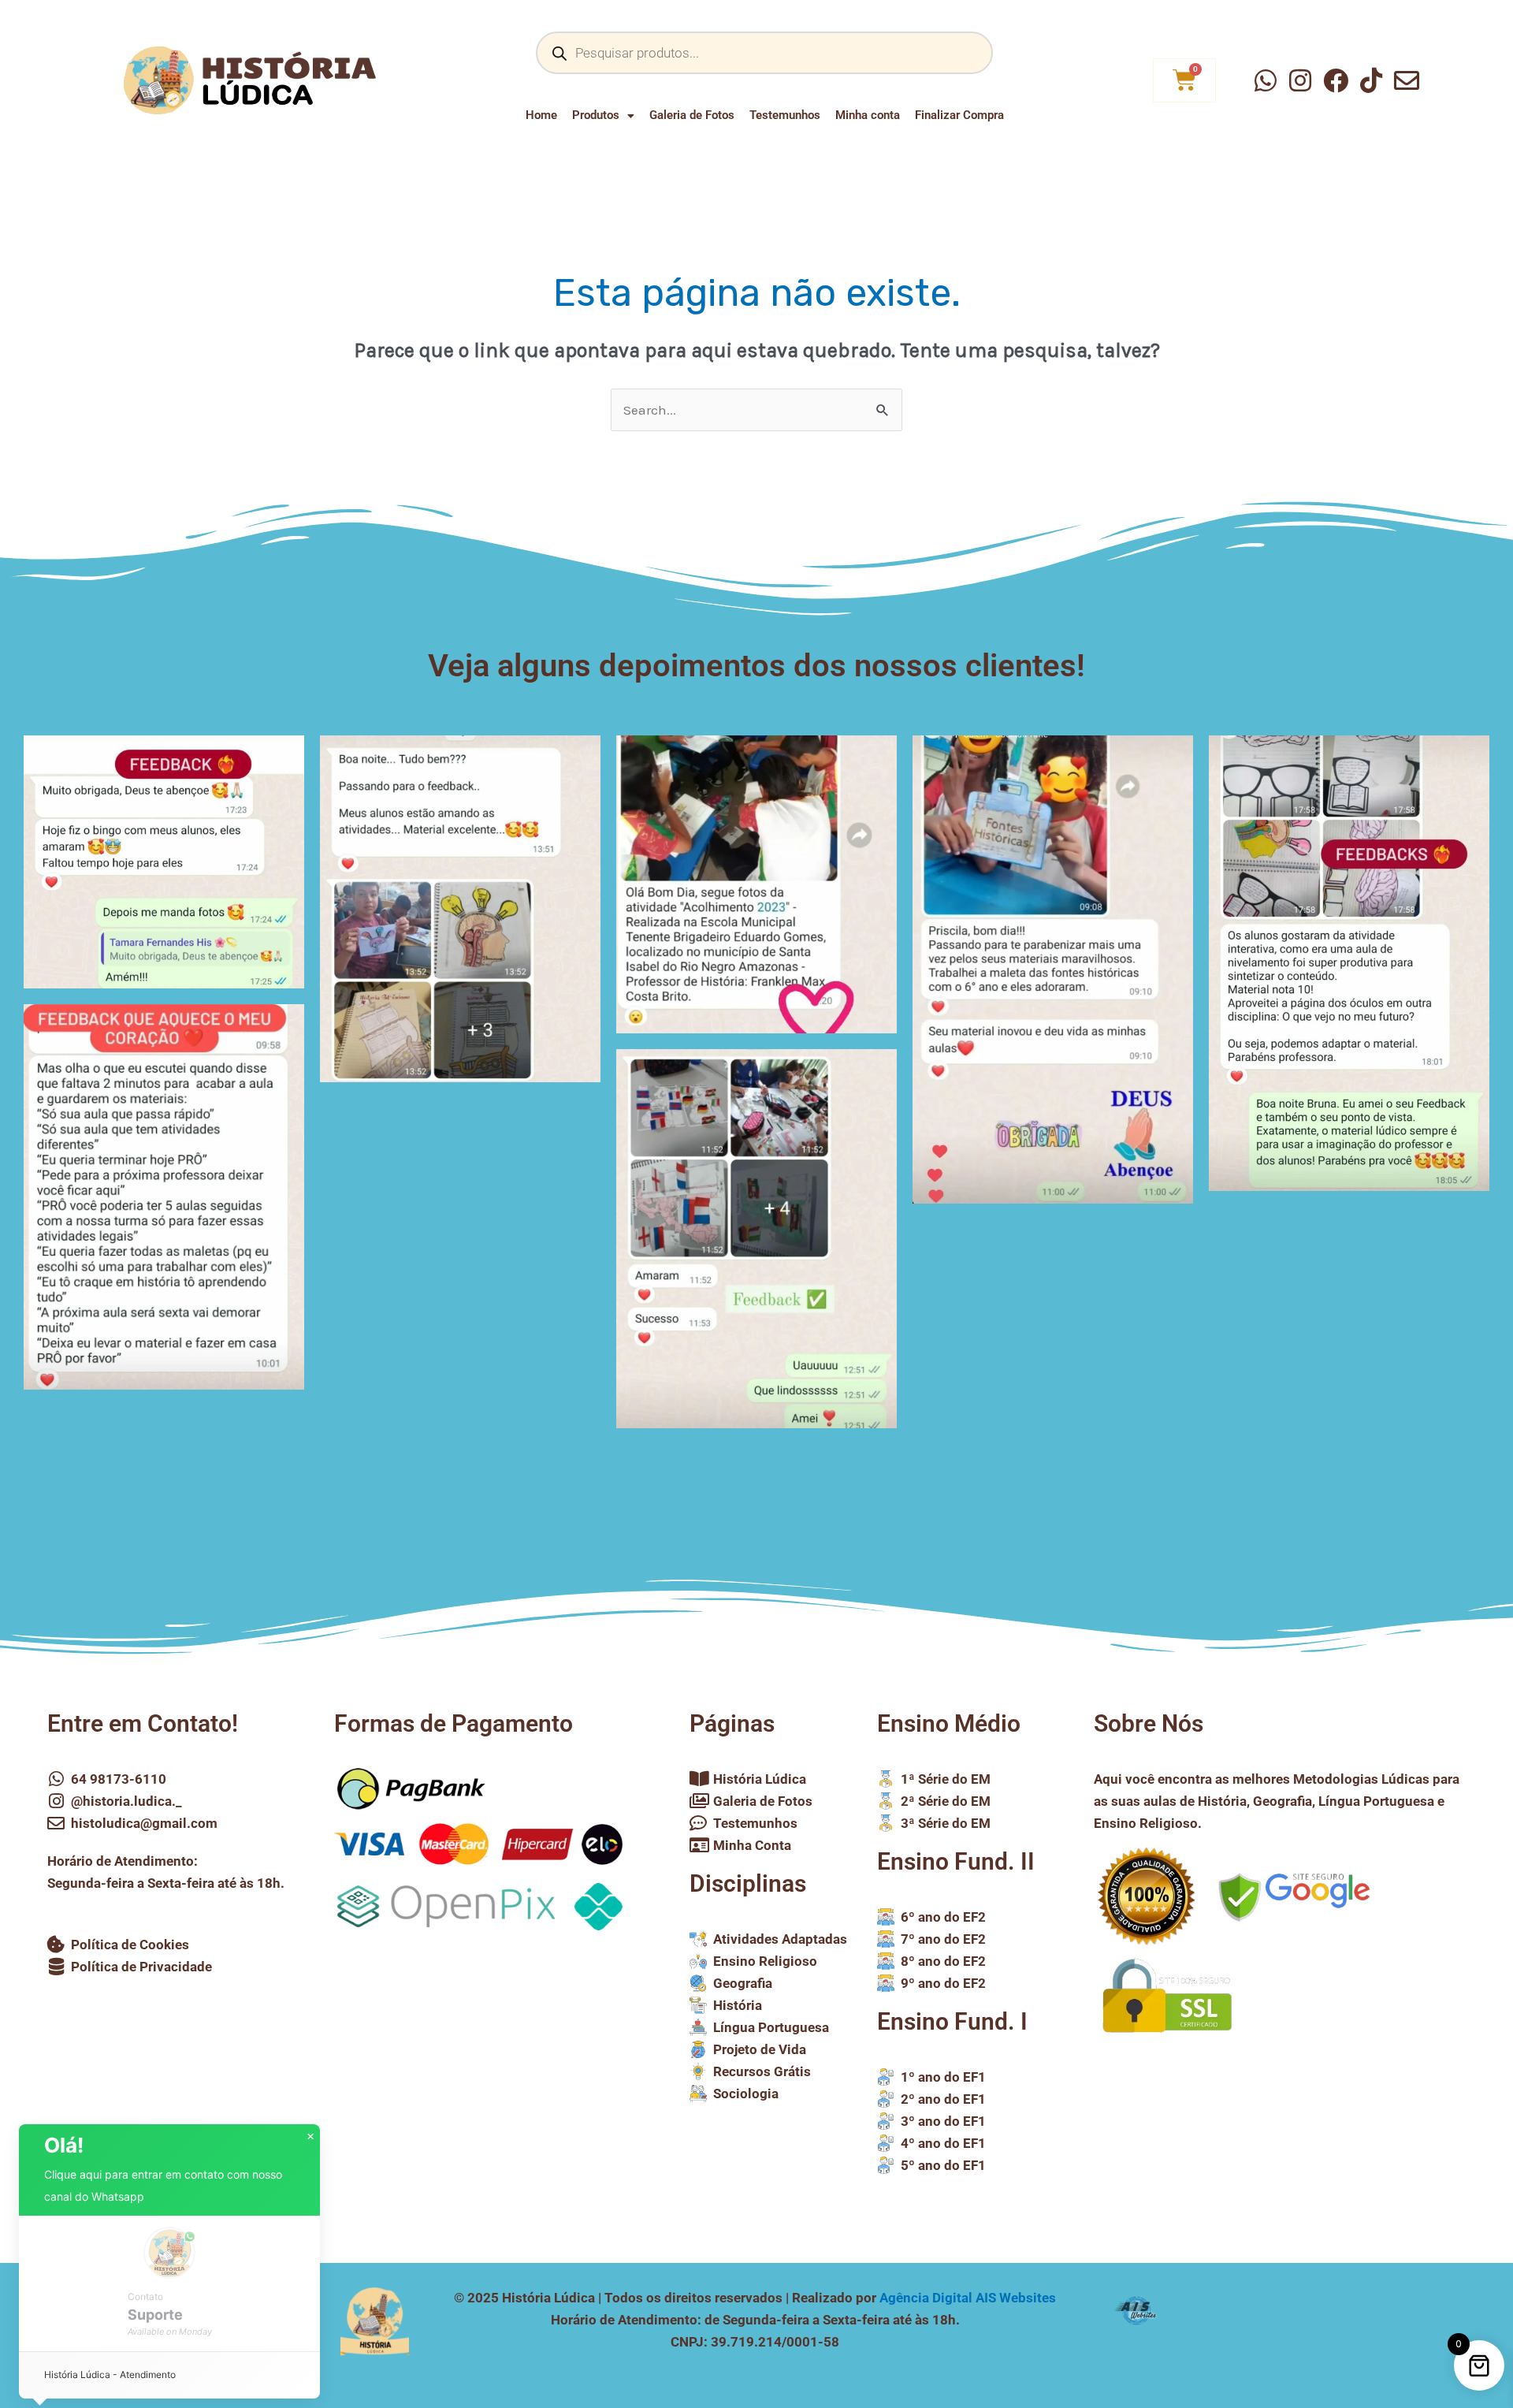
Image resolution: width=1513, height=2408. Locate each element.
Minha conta (868, 115)
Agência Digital (968, 2298)
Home (541, 115)
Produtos (596, 115)
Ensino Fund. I (952, 2021)
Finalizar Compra (959, 115)
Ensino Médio (949, 1723)
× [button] (310, 2137)
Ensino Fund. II (956, 1861)
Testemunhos (785, 115)
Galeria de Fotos (692, 115)
